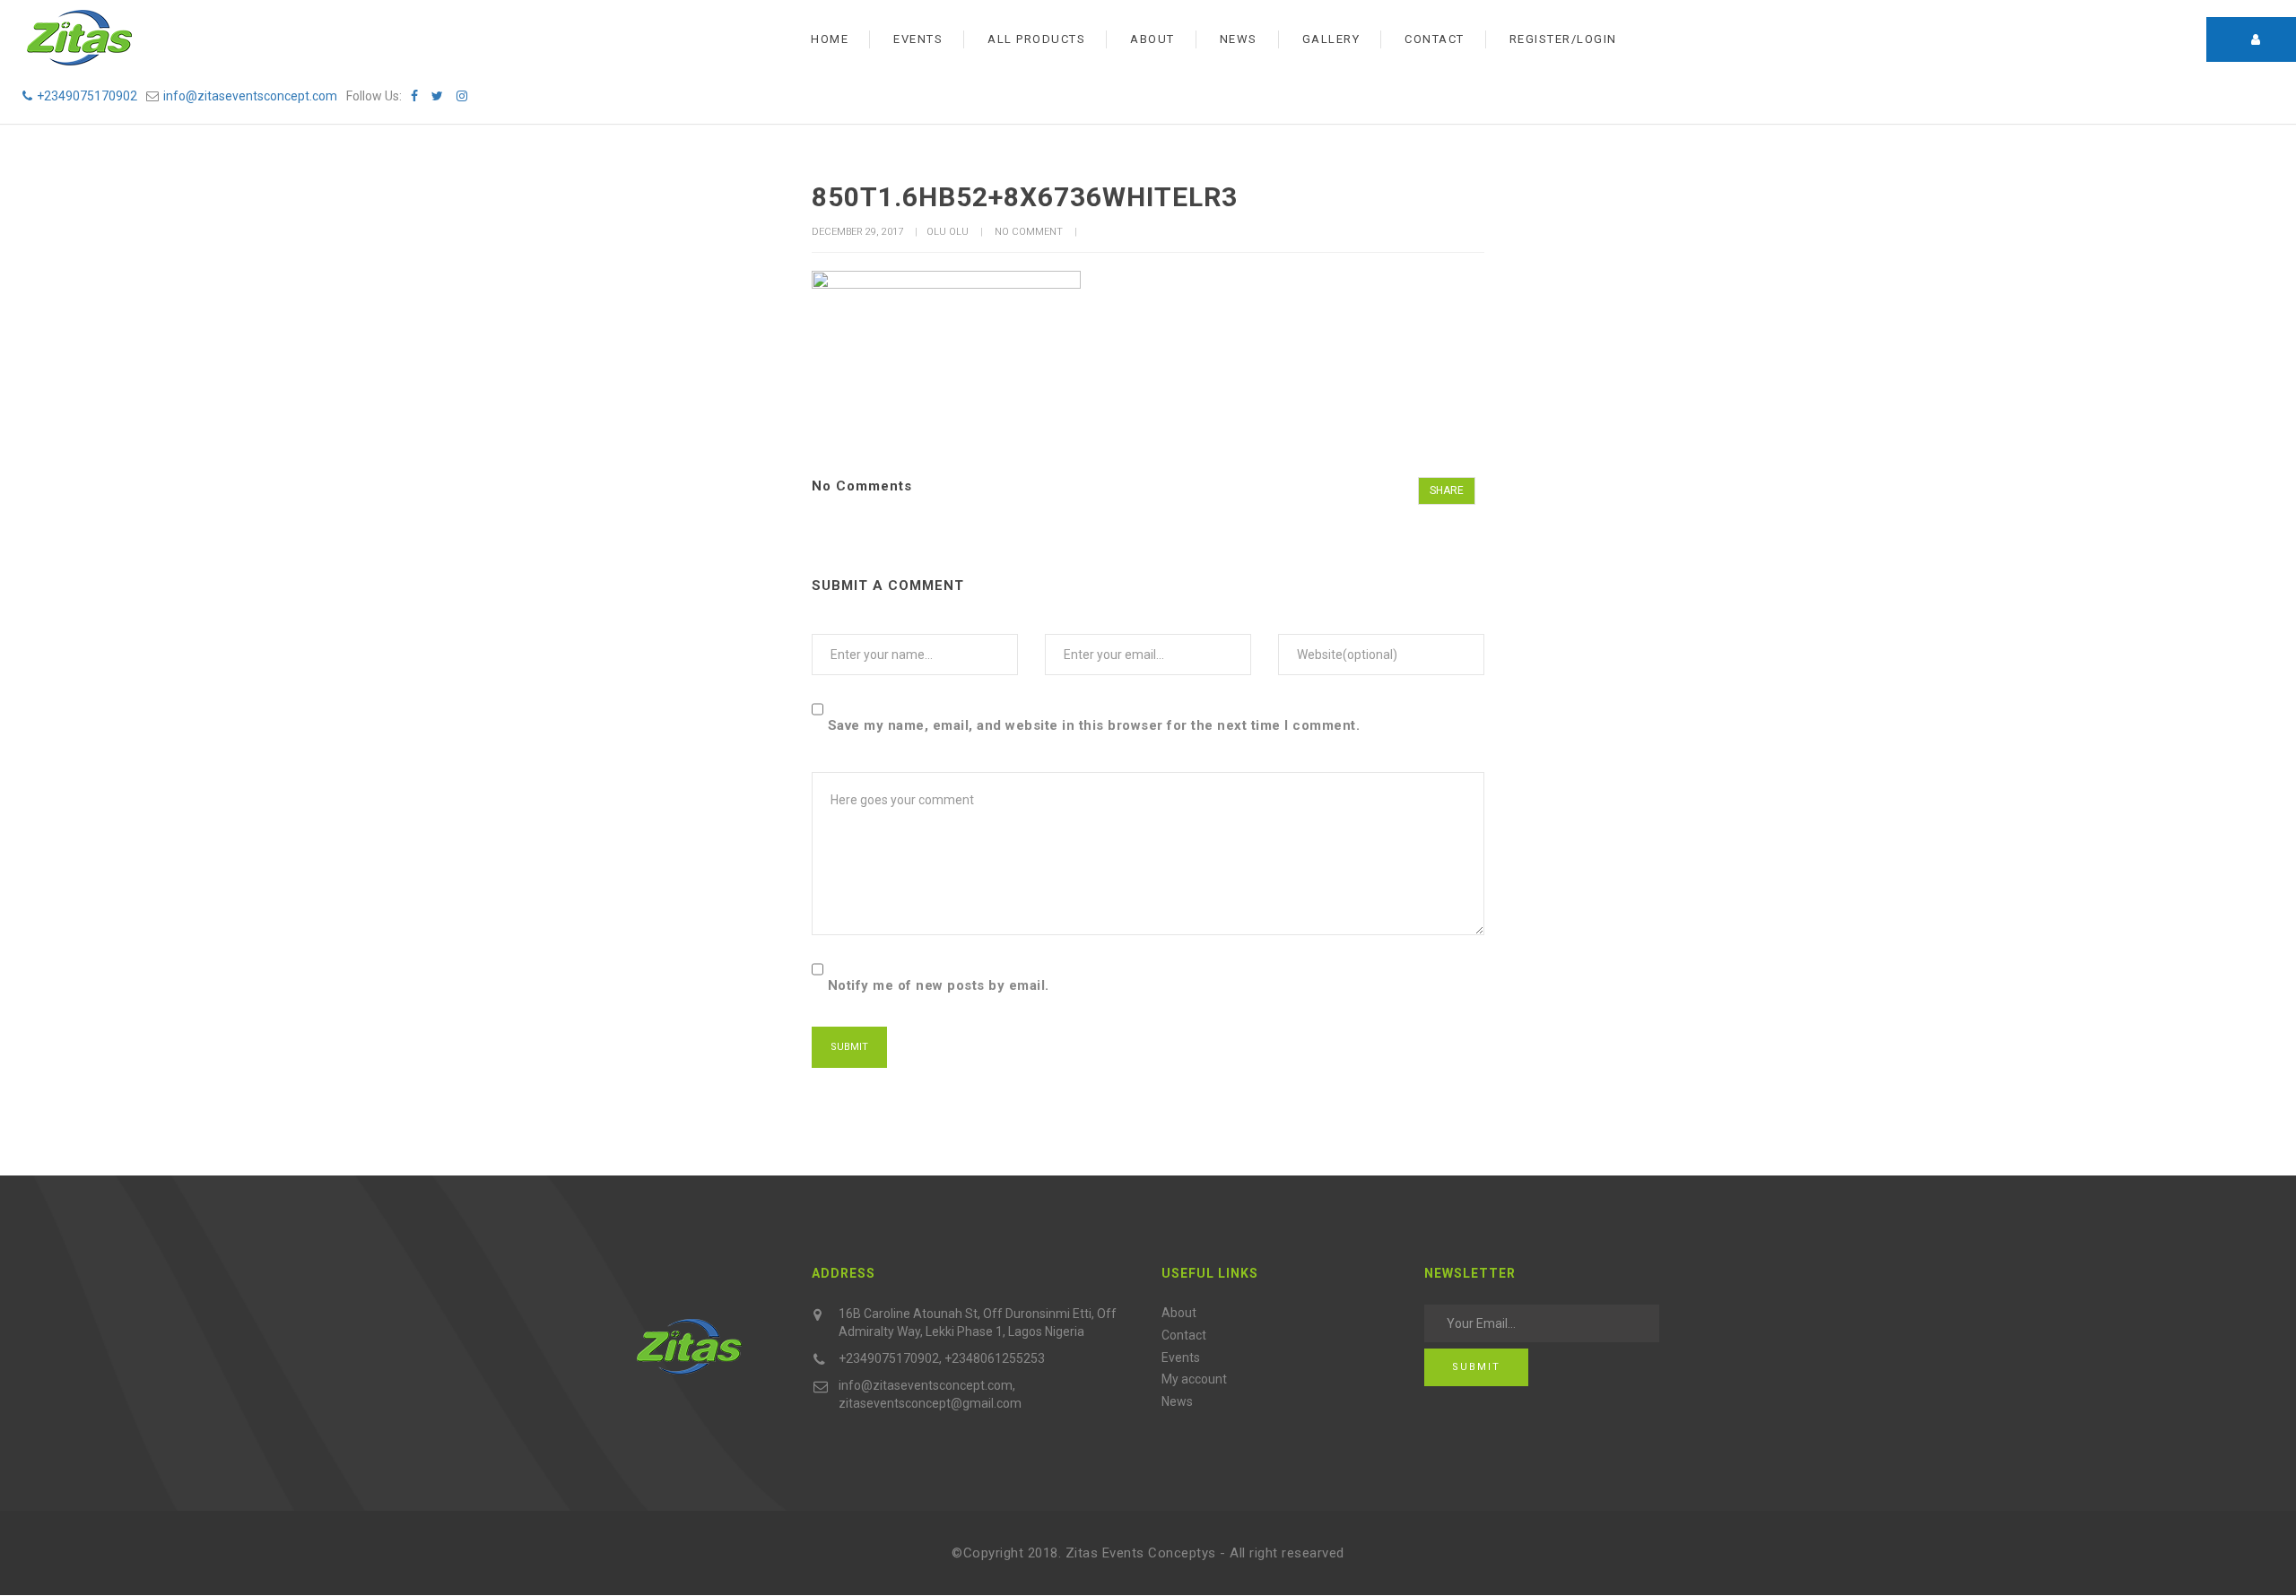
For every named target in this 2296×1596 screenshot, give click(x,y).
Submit (1476, 1367)
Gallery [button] (1331, 39)
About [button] (1152, 39)
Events (1181, 1357)
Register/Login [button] (1563, 39)
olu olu (948, 232)
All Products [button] (1036, 39)
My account (1194, 1379)
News (1177, 1401)
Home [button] (830, 39)
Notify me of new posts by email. (939, 985)
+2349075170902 (87, 96)
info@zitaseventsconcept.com (250, 96)
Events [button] (918, 39)
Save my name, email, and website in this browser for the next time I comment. (1094, 725)
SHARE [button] (1447, 490)
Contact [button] (1435, 39)
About (1179, 1313)
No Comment (1029, 232)
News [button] (1239, 39)
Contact (1184, 1335)
